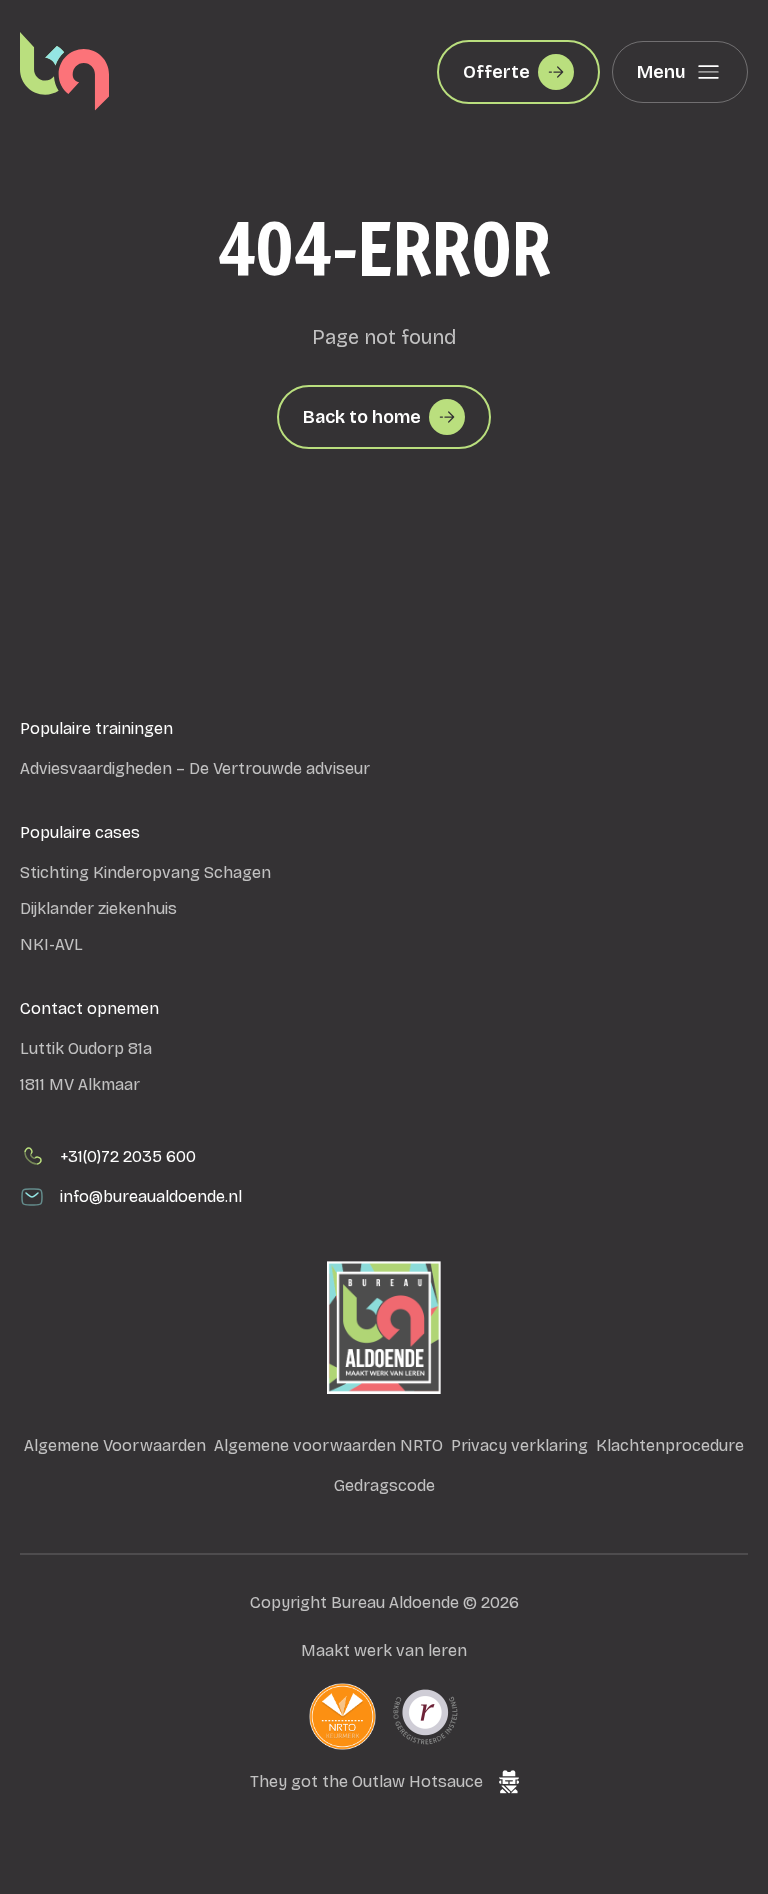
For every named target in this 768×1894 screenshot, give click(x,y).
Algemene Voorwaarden (115, 1445)
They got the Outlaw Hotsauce (366, 1781)
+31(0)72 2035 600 (128, 1156)
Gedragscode (384, 1485)
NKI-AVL (51, 944)
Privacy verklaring (519, 1445)
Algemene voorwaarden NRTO (328, 1445)
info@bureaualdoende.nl (151, 1196)
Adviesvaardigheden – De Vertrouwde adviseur (195, 768)
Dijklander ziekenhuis (98, 908)
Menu (661, 72)
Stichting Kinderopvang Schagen (145, 872)
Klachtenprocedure (670, 1445)
